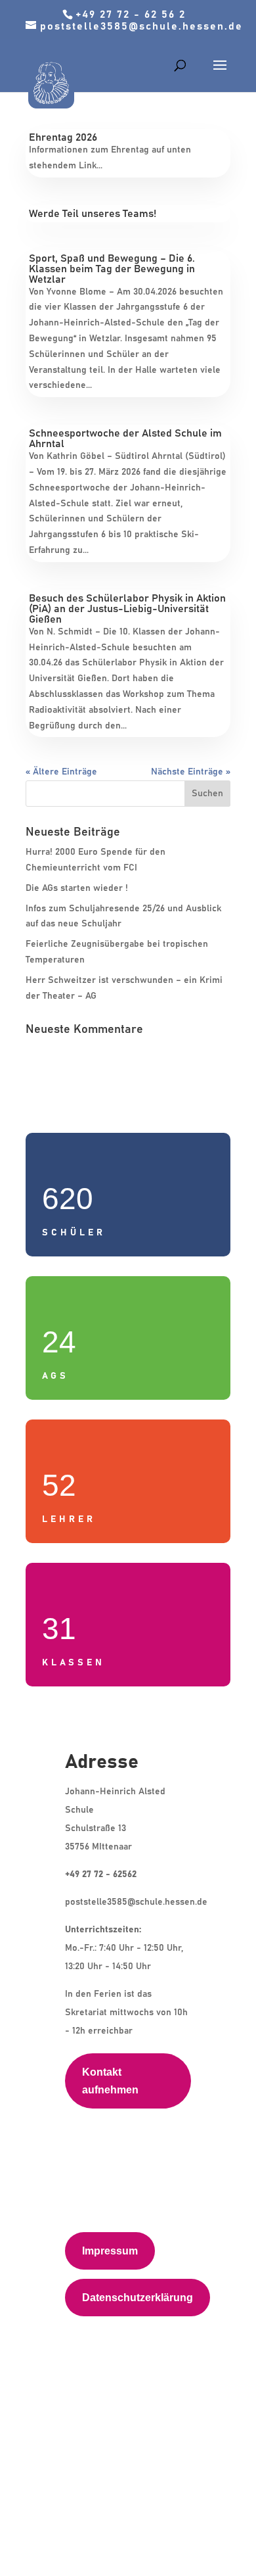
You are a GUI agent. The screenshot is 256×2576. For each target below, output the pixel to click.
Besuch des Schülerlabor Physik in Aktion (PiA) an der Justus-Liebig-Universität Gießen (127, 609)
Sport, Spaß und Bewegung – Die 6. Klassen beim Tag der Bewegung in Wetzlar (112, 269)
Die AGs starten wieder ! (77, 888)
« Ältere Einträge (61, 772)
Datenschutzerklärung (138, 2298)
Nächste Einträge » (191, 772)
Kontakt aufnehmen (110, 2081)
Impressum (110, 2251)
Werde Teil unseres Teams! (93, 214)
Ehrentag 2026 (63, 137)
